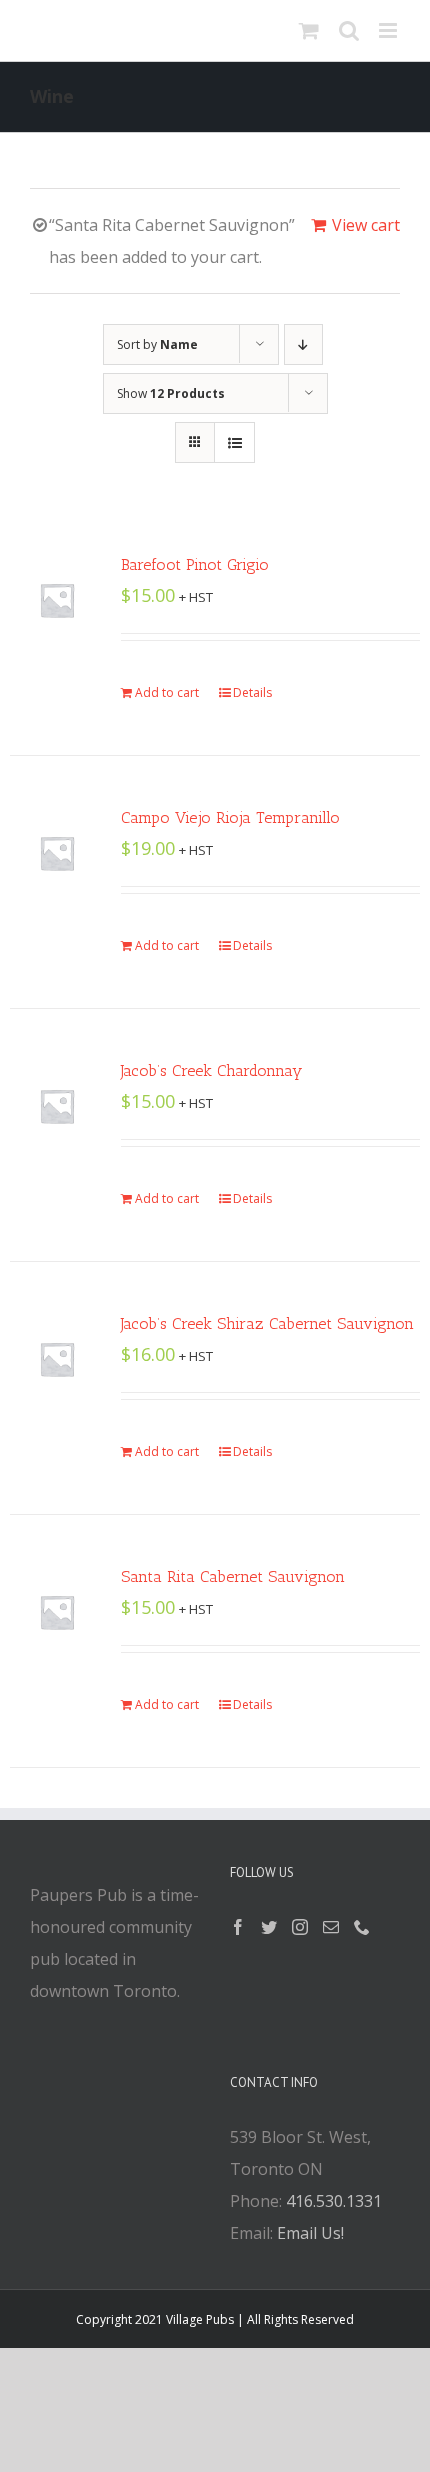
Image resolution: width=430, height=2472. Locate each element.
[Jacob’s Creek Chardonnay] (57, 1106)
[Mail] (331, 1927)
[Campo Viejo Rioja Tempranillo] (57, 853)
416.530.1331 (334, 2201)
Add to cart (167, 692)
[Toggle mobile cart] (309, 30)
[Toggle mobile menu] (389, 30)
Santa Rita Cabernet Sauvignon (233, 1576)
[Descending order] (303, 344)
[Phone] (362, 1927)
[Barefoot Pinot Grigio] (57, 600)
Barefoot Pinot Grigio (195, 564)
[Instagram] (300, 1927)
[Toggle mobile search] (349, 30)
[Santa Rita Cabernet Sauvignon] (57, 1612)
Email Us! (310, 2233)
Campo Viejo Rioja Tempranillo (230, 817)
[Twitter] (269, 1927)
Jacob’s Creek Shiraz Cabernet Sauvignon (267, 1323)
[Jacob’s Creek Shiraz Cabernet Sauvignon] (57, 1359)
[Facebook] (238, 1927)
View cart (366, 225)
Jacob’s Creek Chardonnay (211, 1070)
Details (252, 692)
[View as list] (234, 442)
